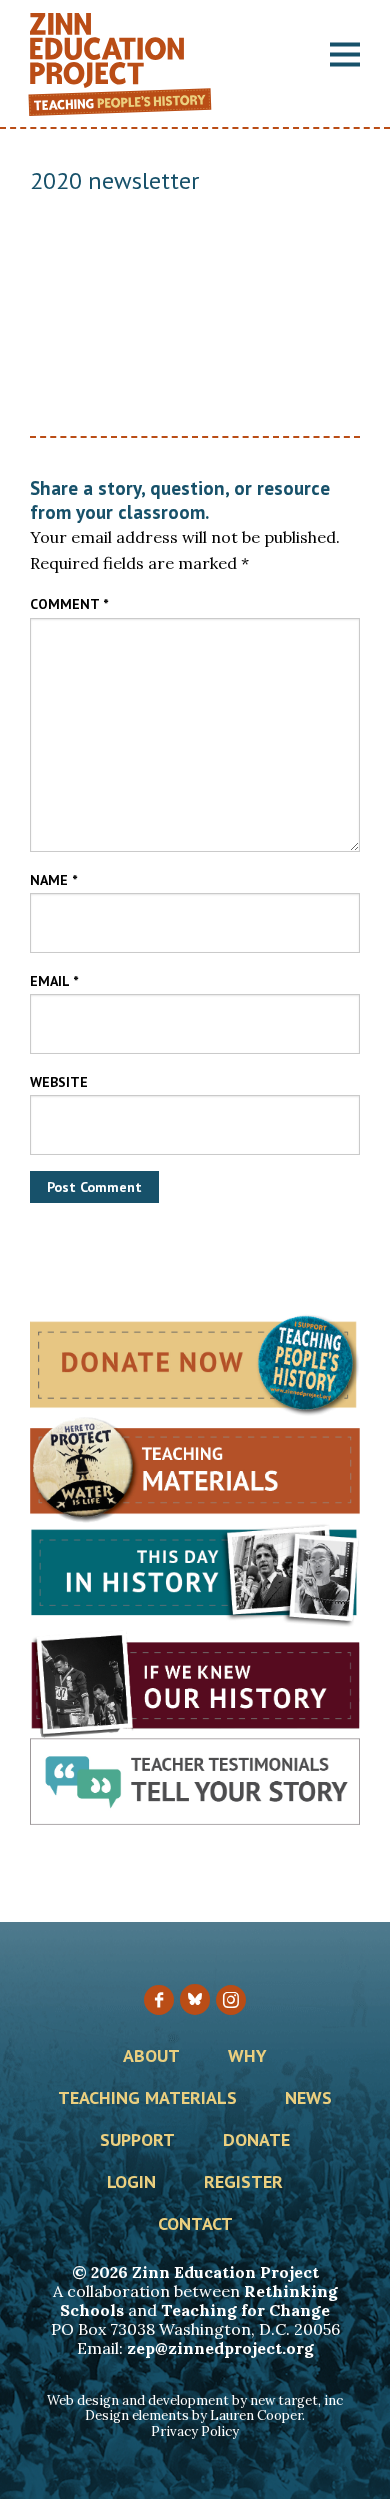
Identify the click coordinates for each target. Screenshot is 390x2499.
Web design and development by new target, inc (195, 2400)
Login (131, 2183)
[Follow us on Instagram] (231, 2000)
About (151, 2057)
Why (247, 2057)
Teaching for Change (245, 2310)
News (308, 2099)
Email (54, 981)
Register (243, 2183)
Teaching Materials (147, 2099)
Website (59, 1082)
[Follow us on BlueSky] (195, 1999)
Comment (69, 604)
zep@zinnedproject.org (220, 2348)
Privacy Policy (195, 2431)
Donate (256, 2141)
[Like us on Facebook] (159, 2000)
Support (137, 2141)
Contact (195, 2225)
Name (53, 880)
